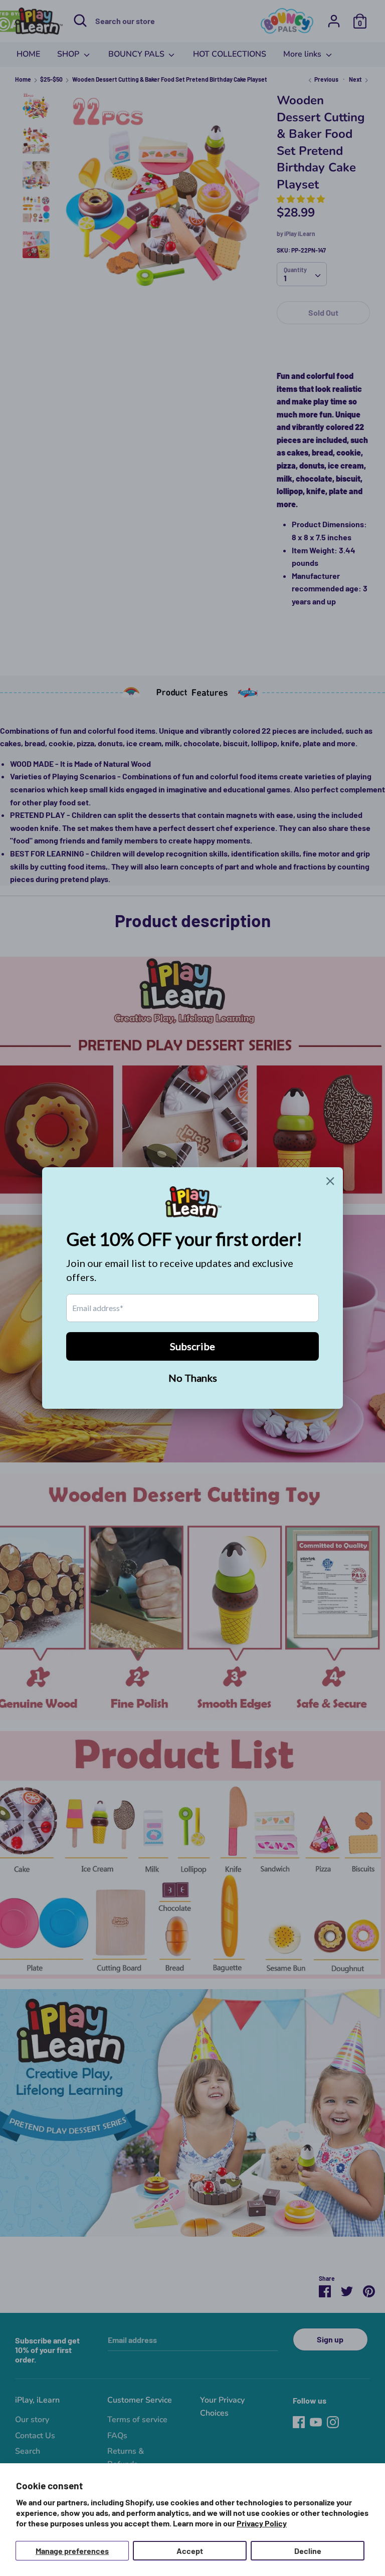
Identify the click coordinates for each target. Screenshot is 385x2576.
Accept (190, 2551)
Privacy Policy (262, 2523)
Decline (308, 2551)
